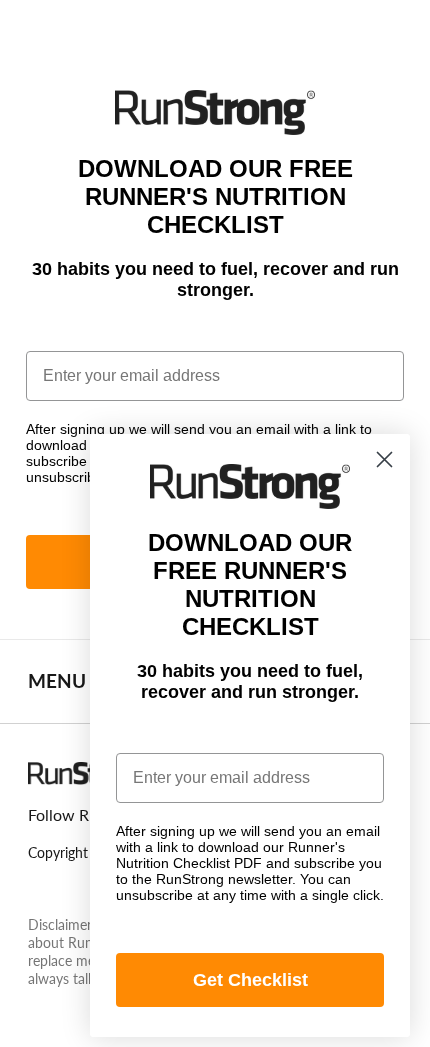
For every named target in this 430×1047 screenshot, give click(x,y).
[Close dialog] (384, 459)
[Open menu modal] (46, 31)
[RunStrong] (214, 26)
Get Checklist (250, 980)
